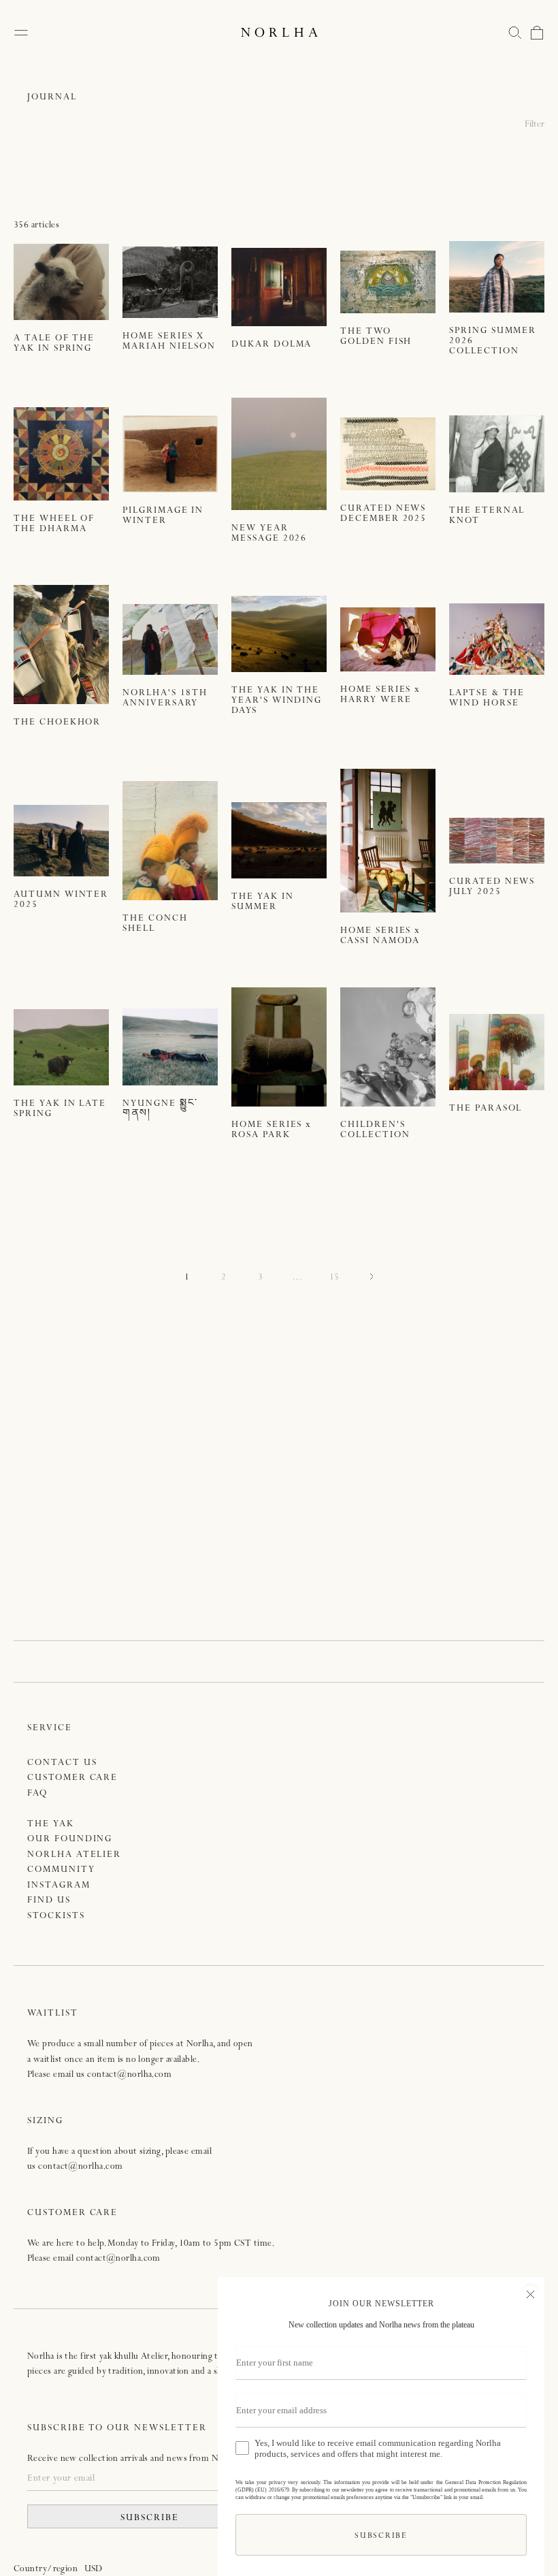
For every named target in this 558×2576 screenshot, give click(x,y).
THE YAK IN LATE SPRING (60, 1109)
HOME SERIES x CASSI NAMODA (380, 936)
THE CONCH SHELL (155, 924)
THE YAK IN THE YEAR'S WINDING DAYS (277, 701)
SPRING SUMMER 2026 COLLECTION (493, 341)
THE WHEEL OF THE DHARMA (54, 524)
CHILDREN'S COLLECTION (375, 1130)
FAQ (37, 1794)
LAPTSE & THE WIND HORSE (487, 699)
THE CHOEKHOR (57, 723)
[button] (515, 33)
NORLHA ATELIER (74, 1855)
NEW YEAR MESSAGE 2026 (269, 534)
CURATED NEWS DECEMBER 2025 (383, 514)
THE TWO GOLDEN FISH (376, 337)
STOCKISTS (56, 1917)
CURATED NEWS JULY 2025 (492, 887)
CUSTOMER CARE (72, 1778)
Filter (535, 125)
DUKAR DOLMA (272, 345)
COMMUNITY (61, 1870)
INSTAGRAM (59, 1886)
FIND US (49, 1901)
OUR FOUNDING (70, 1840)
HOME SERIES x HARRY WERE (380, 695)
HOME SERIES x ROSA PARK (272, 1130)
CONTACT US (62, 1763)
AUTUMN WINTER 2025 (61, 900)
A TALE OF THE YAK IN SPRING (54, 344)
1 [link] (187, 1278)
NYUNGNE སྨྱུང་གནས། (160, 1109)
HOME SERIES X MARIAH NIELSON (169, 342)
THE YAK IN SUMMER (263, 902)
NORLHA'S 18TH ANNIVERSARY (165, 699)
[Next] (371, 1278)
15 (334, 1278)
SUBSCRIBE (150, 2518)
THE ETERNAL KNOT (487, 516)
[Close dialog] (530, 2293)
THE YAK (51, 1825)
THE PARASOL (486, 1109)
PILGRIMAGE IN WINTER (163, 516)
